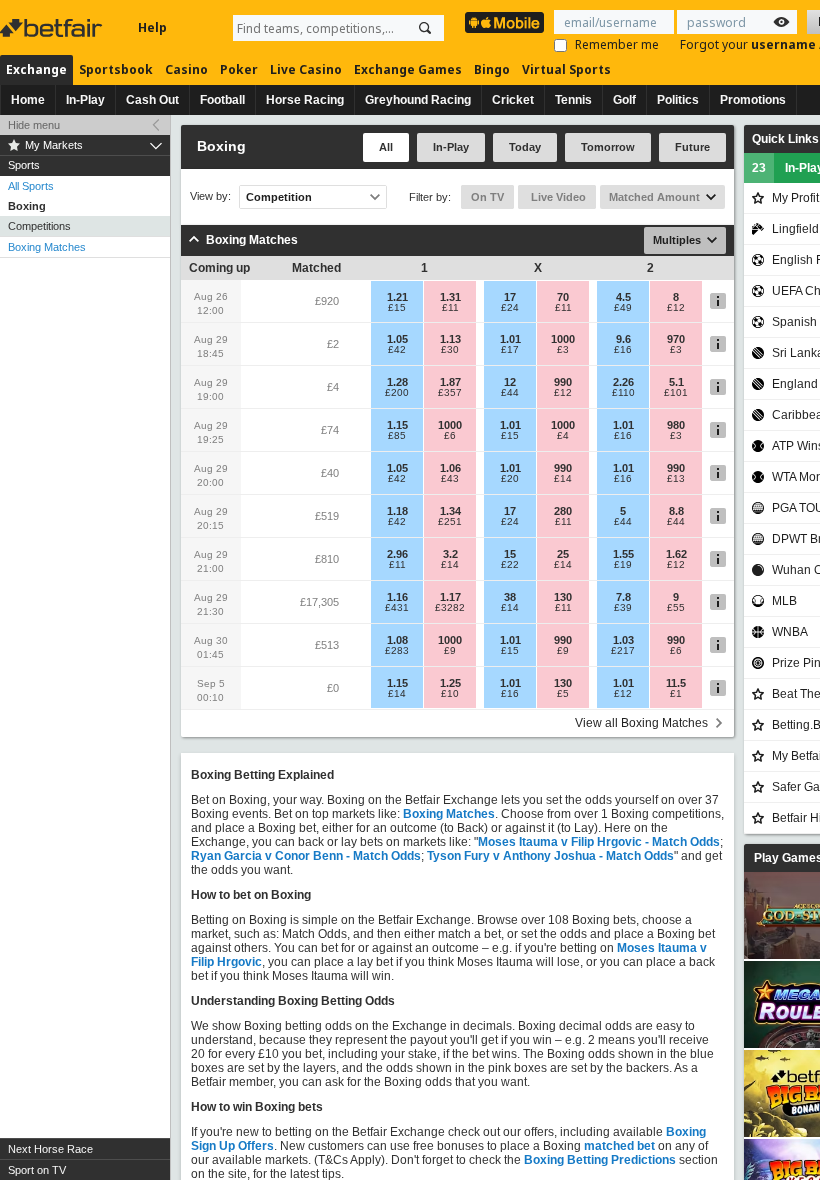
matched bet (619, 1146)
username (785, 44)
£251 (450, 522)
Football (222, 100)
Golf (624, 100)
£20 (510, 479)
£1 (676, 694)
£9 (450, 651)
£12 (676, 308)
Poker (239, 69)
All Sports (31, 186)
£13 (676, 479)
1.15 (397, 425)
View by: (210, 196)
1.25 (450, 683)
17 (510, 297)
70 (563, 297)
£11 (450, 308)
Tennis (573, 100)
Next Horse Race (50, 1149)
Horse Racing (305, 100)
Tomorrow (608, 147)
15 (510, 554)
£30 (450, 350)
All (386, 147)
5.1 (676, 382)
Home (28, 100)
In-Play (85, 100)
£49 (623, 308)
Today (525, 147)
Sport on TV (37, 1170)
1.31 (450, 297)
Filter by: (430, 197)
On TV (487, 197)
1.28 (397, 382)
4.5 (623, 297)
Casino (186, 69)
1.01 (510, 339)
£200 (397, 393)
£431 (397, 608)
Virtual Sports (566, 69)
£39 (623, 608)
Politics (678, 100)
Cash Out (152, 100)
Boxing (27, 206)
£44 (510, 393)
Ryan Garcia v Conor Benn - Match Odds (306, 856)
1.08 (397, 640)
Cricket (513, 100)
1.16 (397, 597)
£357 (450, 393)
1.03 (623, 640)
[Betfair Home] (53, 28)
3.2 (450, 554)
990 (563, 382)
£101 (676, 393)
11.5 (676, 683)
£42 (397, 350)
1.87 (450, 382)
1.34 (450, 511)
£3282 (450, 608)
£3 (563, 350)
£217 (623, 651)
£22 (510, 565)
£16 (623, 350)
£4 (563, 436)
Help (152, 27)
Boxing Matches (47, 247)
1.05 (397, 339)
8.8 (676, 511)
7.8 (623, 597)
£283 (397, 651)
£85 (397, 436)
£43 (450, 479)
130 (563, 597)
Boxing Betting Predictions (600, 1160)
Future (692, 147)
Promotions (753, 100)
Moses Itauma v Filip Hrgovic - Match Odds (599, 842)
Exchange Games (408, 69)
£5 (563, 694)
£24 (510, 308)
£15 (397, 308)
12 (510, 382)
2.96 (397, 554)
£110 (623, 393)
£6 (450, 436)
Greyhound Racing (418, 100)
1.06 (450, 468)
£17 (510, 350)
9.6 (623, 339)
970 (676, 339)
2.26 (623, 382)
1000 (563, 339)
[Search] (425, 28)
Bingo (492, 69)
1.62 (676, 554)
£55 (676, 608)
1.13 (450, 339)
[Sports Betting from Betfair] (504, 22)
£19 (623, 565)
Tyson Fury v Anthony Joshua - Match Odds (550, 856)
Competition (279, 197)
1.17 (450, 597)
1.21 (397, 297)
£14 (563, 479)
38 (510, 597)
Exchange (36, 69)
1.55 (623, 554)
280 (563, 511)
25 (563, 554)
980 (676, 425)
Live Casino (306, 69)
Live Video (557, 197)
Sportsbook (116, 69)
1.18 (397, 511)
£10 (450, 694)
